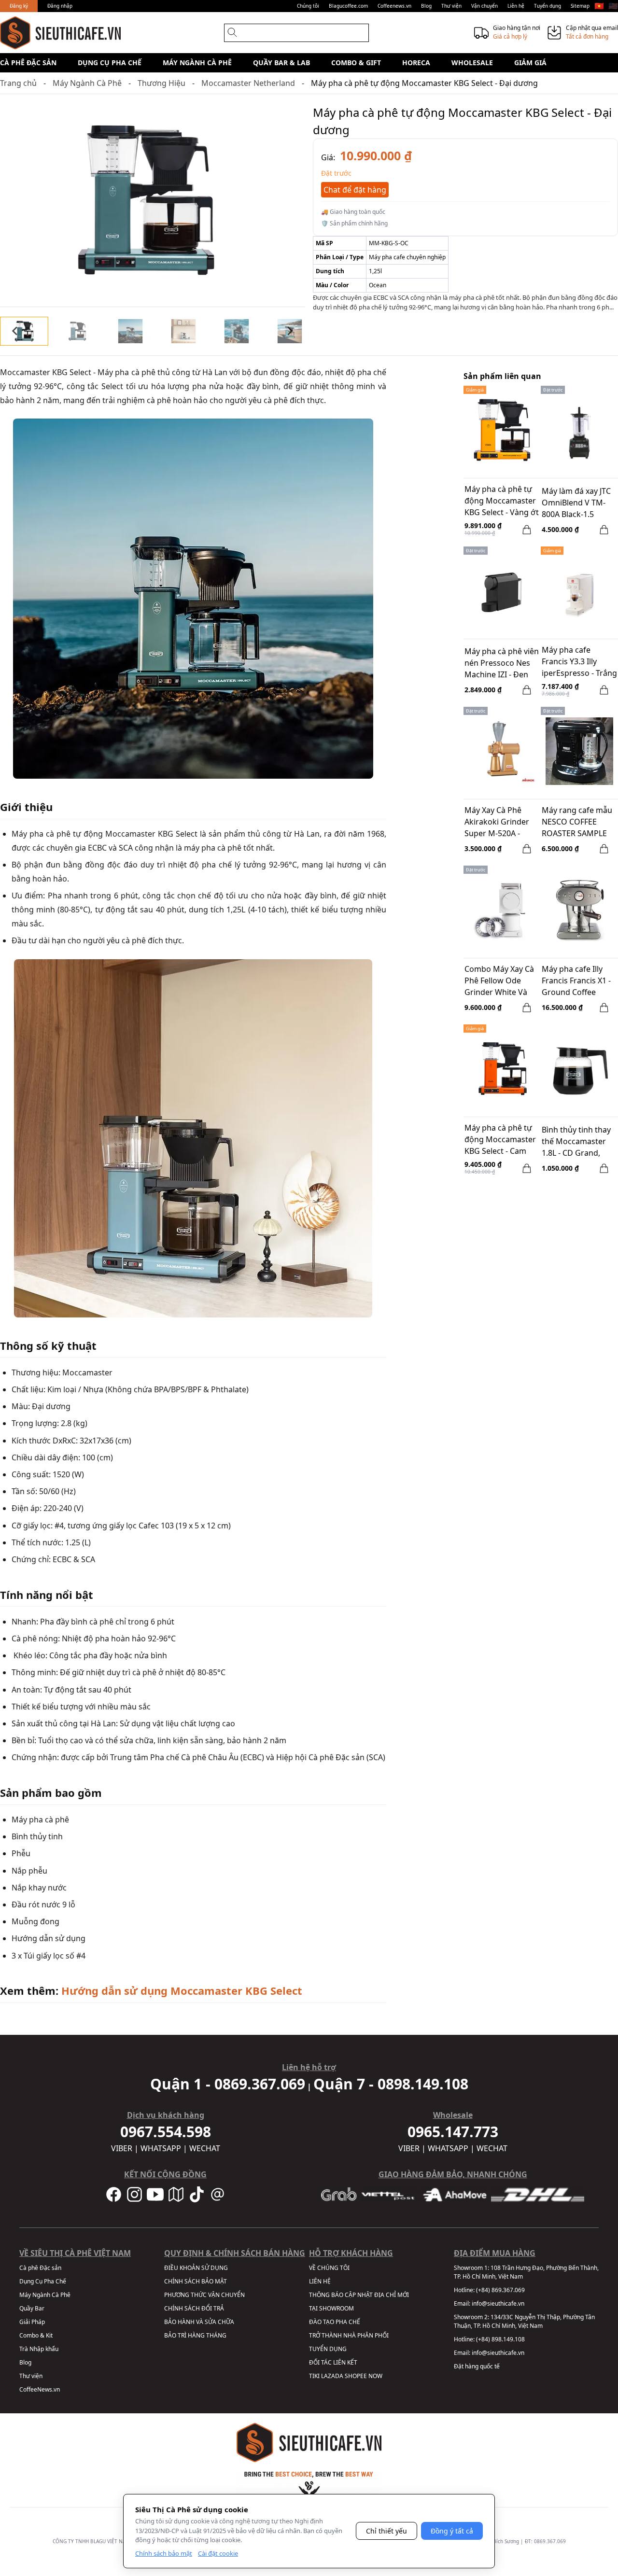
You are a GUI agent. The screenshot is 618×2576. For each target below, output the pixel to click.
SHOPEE (356, 2376)
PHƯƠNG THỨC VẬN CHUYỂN (204, 2295)
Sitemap (580, 6)
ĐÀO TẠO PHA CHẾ (335, 2322)
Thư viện (451, 6)
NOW (375, 2376)
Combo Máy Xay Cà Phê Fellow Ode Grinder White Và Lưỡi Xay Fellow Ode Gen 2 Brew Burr (501, 981)
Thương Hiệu (162, 83)
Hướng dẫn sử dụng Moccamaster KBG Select (182, 1990)
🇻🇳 (599, 6)
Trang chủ (18, 83)
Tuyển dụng (548, 6)
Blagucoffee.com (348, 6)
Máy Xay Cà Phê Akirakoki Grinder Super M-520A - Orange (497, 823)
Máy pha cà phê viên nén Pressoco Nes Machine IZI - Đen (502, 663)
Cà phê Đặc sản (28, 63)
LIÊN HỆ (320, 2281)
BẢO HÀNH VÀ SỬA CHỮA (199, 2322)
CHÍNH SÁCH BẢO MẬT (196, 2281)
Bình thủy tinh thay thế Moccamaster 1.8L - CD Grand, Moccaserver (576, 1142)
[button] (24, 331)
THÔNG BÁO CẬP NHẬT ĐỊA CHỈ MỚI (359, 2295)
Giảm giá (530, 63)
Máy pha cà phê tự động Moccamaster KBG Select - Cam (500, 1139)
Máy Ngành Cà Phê (197, 63)
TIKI (314, 2376)
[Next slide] (290, 331)
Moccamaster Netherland (248, 83)
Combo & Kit (36, 2335)
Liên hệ (516, 6)
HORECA (416, 63)
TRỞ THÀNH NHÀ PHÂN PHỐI (349, 2335)
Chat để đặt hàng (355, 190)
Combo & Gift (356, 63)
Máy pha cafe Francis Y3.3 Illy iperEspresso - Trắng (579, 661)
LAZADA (332, 2376)
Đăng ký (19, 6)
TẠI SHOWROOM (331, 2308)
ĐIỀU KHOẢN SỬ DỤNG (196, 2268)
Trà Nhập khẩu (39, 2349)
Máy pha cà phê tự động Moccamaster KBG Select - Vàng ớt (502, 501)
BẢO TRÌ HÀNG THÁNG (195, 2335)
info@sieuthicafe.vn (498, 2303)
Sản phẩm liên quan (502, 376)
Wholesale (472, 63)
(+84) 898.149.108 (500, 2339)
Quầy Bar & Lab (281, 63)
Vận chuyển (485, 6)
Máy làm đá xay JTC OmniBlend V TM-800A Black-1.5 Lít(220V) (576, 504)
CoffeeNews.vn (40, 2389)
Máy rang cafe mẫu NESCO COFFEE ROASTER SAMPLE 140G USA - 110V (577, 823)
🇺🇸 (613, 6)
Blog (426, 6)
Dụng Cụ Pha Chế (110, 63)
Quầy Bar (32, 2308)
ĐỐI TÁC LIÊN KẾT (333, 2362)
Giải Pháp (32, 2322)
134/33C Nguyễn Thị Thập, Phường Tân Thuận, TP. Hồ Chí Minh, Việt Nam (524, 2321)
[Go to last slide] (15, 331)
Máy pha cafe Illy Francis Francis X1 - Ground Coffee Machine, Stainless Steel (576, 981)
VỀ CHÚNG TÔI (329, 2268)
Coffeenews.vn (394, 6)
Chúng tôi (308, 6)
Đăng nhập (60, 6)
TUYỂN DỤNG (328, 2349)
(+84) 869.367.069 (500, 2290)
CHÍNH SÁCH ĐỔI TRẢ (194, 2308)
